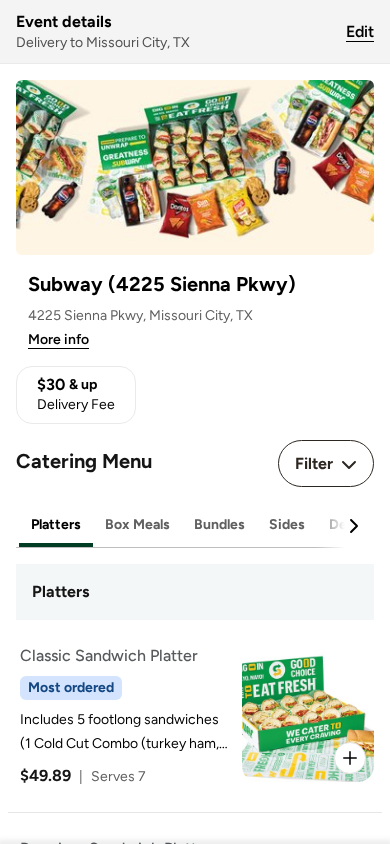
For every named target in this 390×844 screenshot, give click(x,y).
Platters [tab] (56, 524)
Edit (360, 31)
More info (58, 339)
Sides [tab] (287, 524)
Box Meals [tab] (137, 524)
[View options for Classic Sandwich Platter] (350, 758)
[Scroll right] (353, 526)
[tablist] (195, 525)
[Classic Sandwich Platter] (191, 716)
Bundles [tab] (219, 524)
